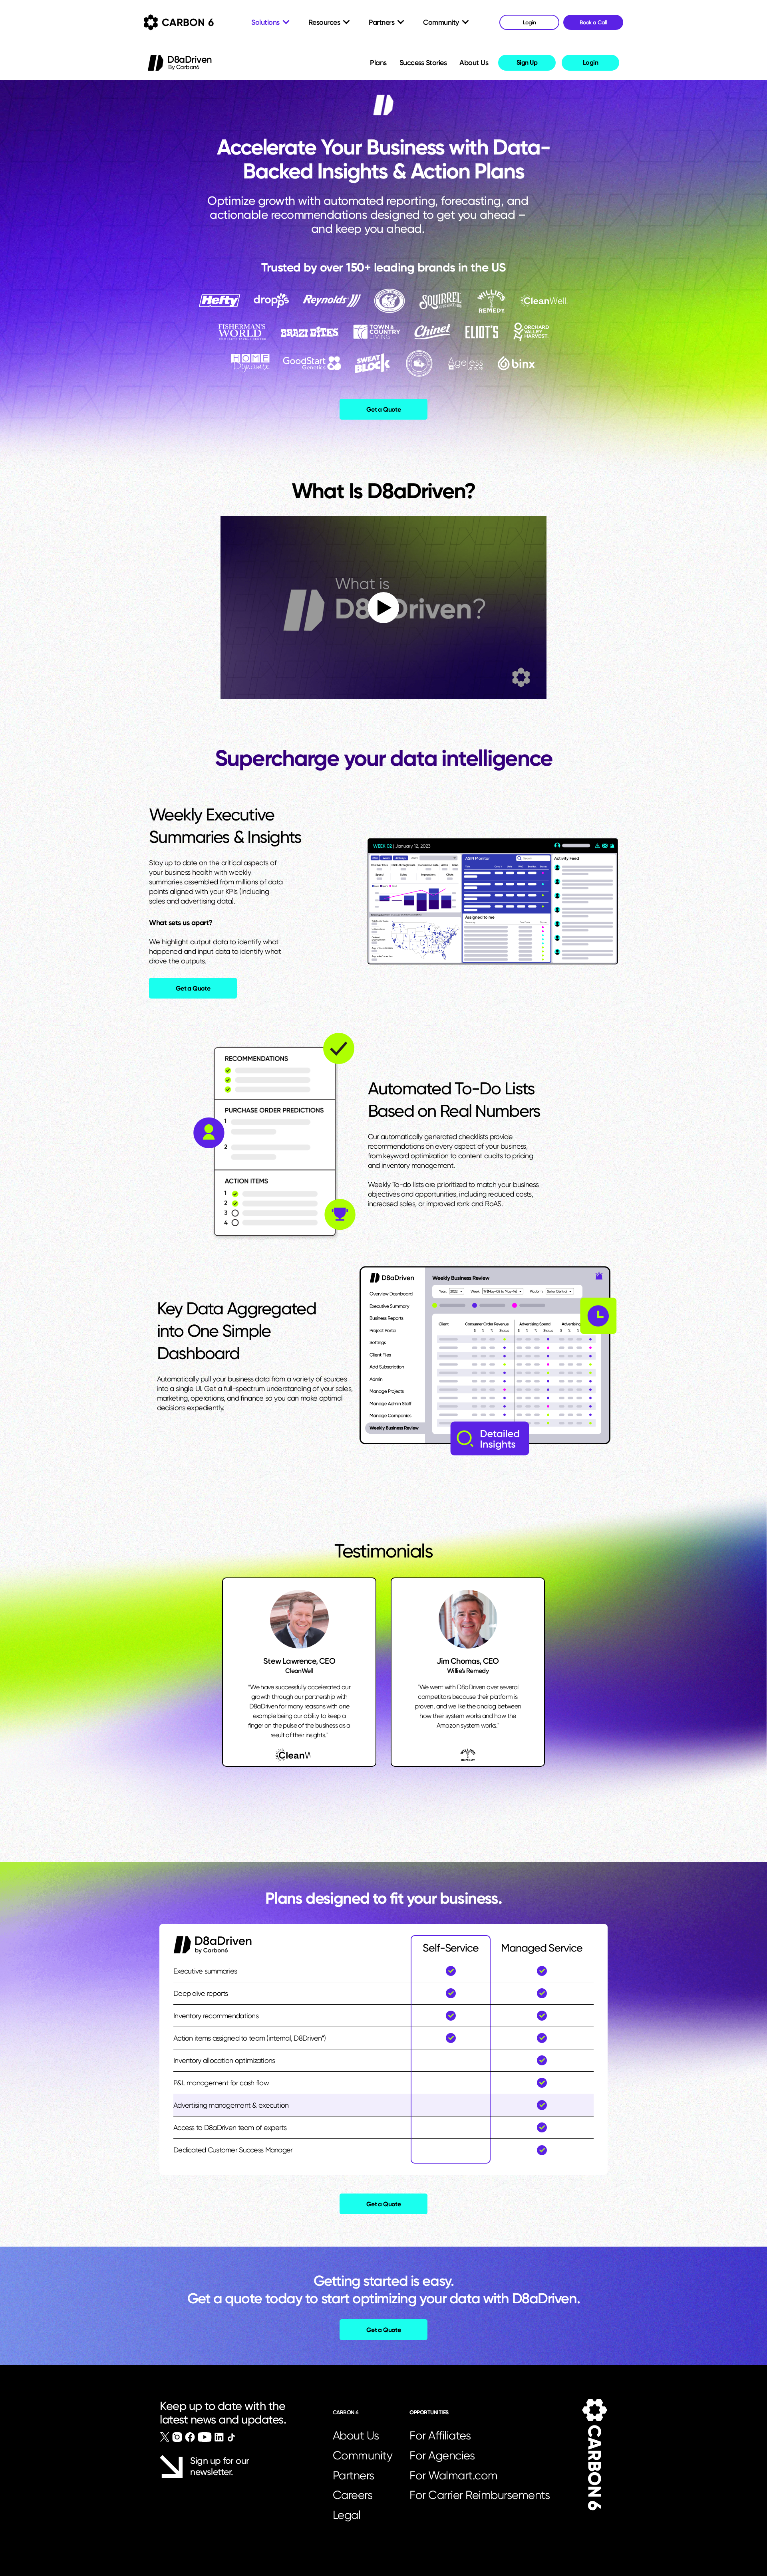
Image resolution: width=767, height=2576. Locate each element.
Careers (353, 2495)
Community (363, 2455)
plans (378, 63)
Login (591, 62)
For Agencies (442, 2455)
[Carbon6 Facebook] (190, 2437)
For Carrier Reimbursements (482, 2495)
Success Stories (423, 63)
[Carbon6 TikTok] (231, 2437)
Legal (347, 2515)
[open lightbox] (383, 608)
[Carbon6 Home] (595, 2455)
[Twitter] (165, 2437)
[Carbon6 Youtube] (205, 2437)
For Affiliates (440, 2435)
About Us (474, 63)
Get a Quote (383, 409)
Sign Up (527, 62)
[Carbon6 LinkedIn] (219, 2437)
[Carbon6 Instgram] (177, 2437)
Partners (354, 2475)
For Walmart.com (454, 2475)
